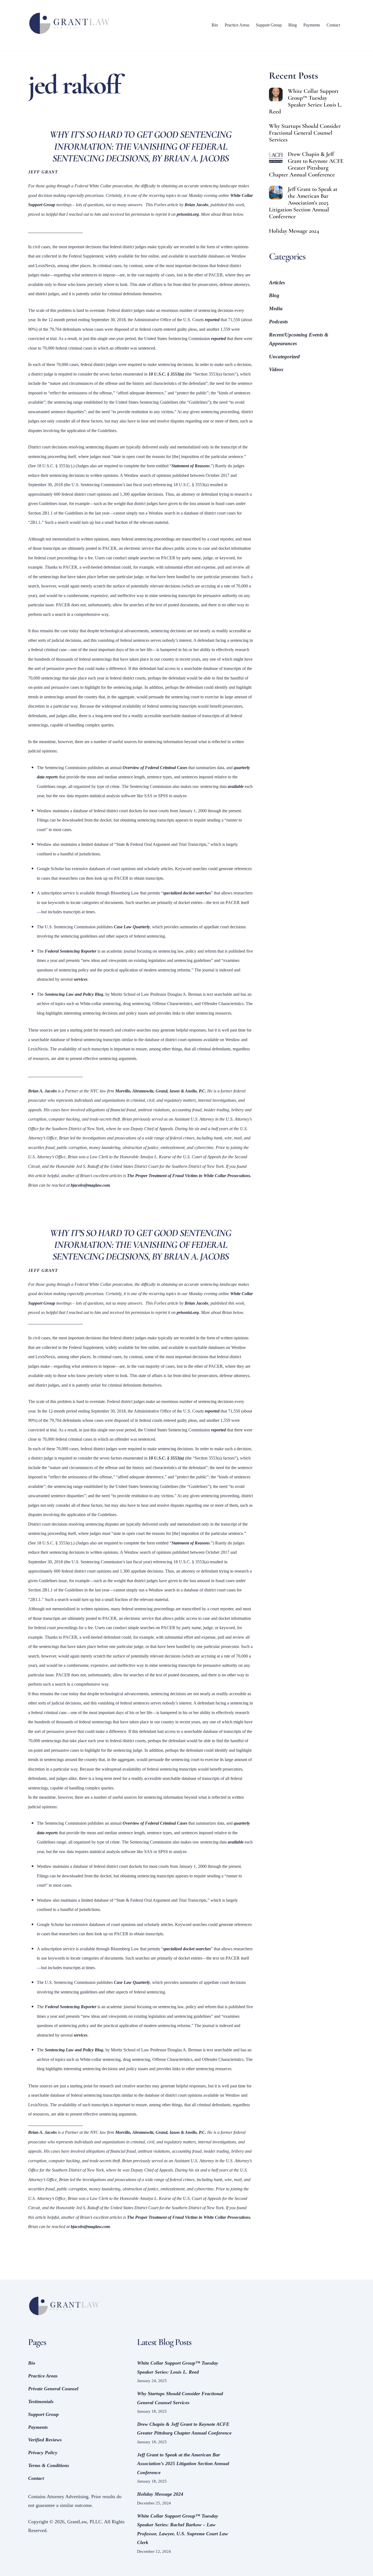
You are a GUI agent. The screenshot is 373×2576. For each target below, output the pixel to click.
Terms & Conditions (49, 2465)
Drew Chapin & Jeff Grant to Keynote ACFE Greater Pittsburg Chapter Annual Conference (306, 164)
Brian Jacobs (196, 205)
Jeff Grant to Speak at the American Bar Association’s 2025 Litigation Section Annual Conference (303, 203)
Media (276, 308)
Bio (215, 25)
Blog (293, 25)
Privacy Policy (43, 2453)
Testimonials (41, 2401)
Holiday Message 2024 (294, 231)
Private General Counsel (53, 2389)
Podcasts (278, 322)
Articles (277, 283)
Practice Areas (237, 25)
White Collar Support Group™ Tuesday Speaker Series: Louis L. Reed (305, 101)
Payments (312, 25)
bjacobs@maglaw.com (90, 1185)
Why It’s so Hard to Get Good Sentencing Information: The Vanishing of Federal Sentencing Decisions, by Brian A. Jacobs (140, 146)
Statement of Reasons (191, 466)
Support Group (269, 25)
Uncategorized (284, 357)
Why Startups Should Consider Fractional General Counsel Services (305, 133)
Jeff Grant (43, 172)
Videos (276, 369)
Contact (333, 25)
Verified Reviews (45, 2440)
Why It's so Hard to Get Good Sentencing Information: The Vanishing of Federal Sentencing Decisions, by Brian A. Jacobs (140, 1245)
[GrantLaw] (69, 34)
